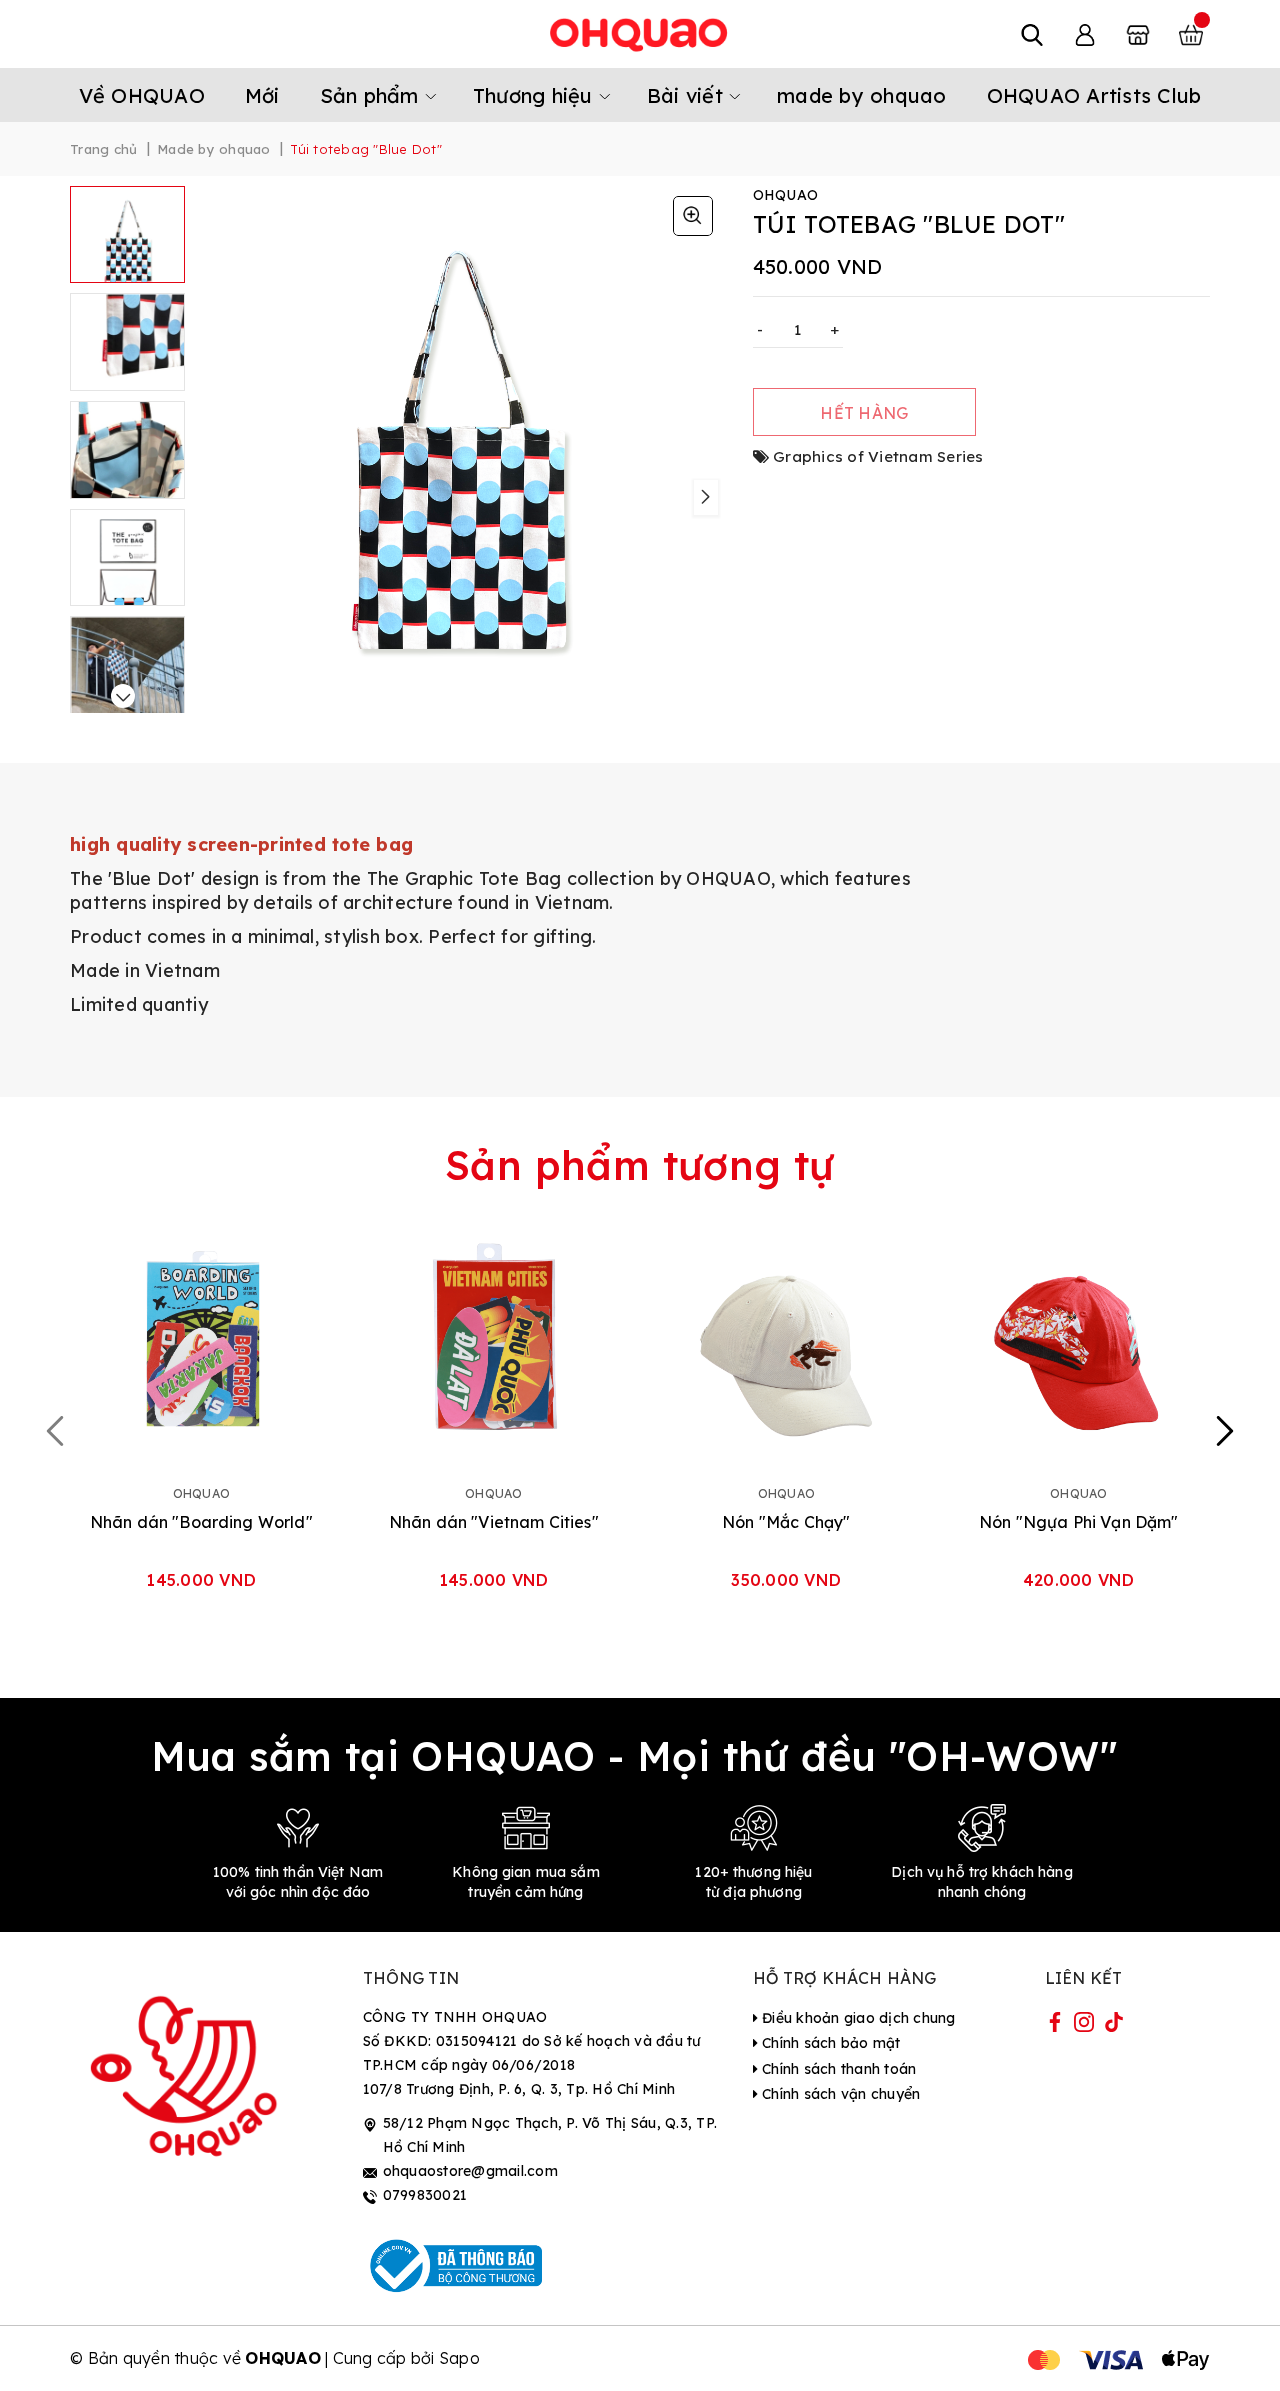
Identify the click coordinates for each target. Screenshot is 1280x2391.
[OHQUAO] (640, 34)
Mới (262, 95)
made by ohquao (862, 95)
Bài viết (688, 95)
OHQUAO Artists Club (1094, 95)
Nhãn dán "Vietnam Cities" (494, 1522)
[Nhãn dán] (201, 1344)
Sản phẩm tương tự (640, 1165)
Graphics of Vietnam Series (878, 456)
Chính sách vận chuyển (839, 2094)
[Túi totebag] (693, 216)
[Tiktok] (1114, 2026)
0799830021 (425, 2195)
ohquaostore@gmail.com (470, 2171)
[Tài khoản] (1085, 34)
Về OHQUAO (142, 95)
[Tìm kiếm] (1032, 34)
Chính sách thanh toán (837, 2069)
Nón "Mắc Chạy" (786, 1522)
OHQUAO (728, 878)
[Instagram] (1084, 2026)
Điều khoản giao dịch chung (857, 2018)
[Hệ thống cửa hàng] (1138, 34)
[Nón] (786, 1344)
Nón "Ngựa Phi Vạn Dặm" (1079, 1522)
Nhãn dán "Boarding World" (201, 1522)
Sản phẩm (372, 95)
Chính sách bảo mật (829, 2043)
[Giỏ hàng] (1191, 34)
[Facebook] (1055, 2026)
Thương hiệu (536, 95)
